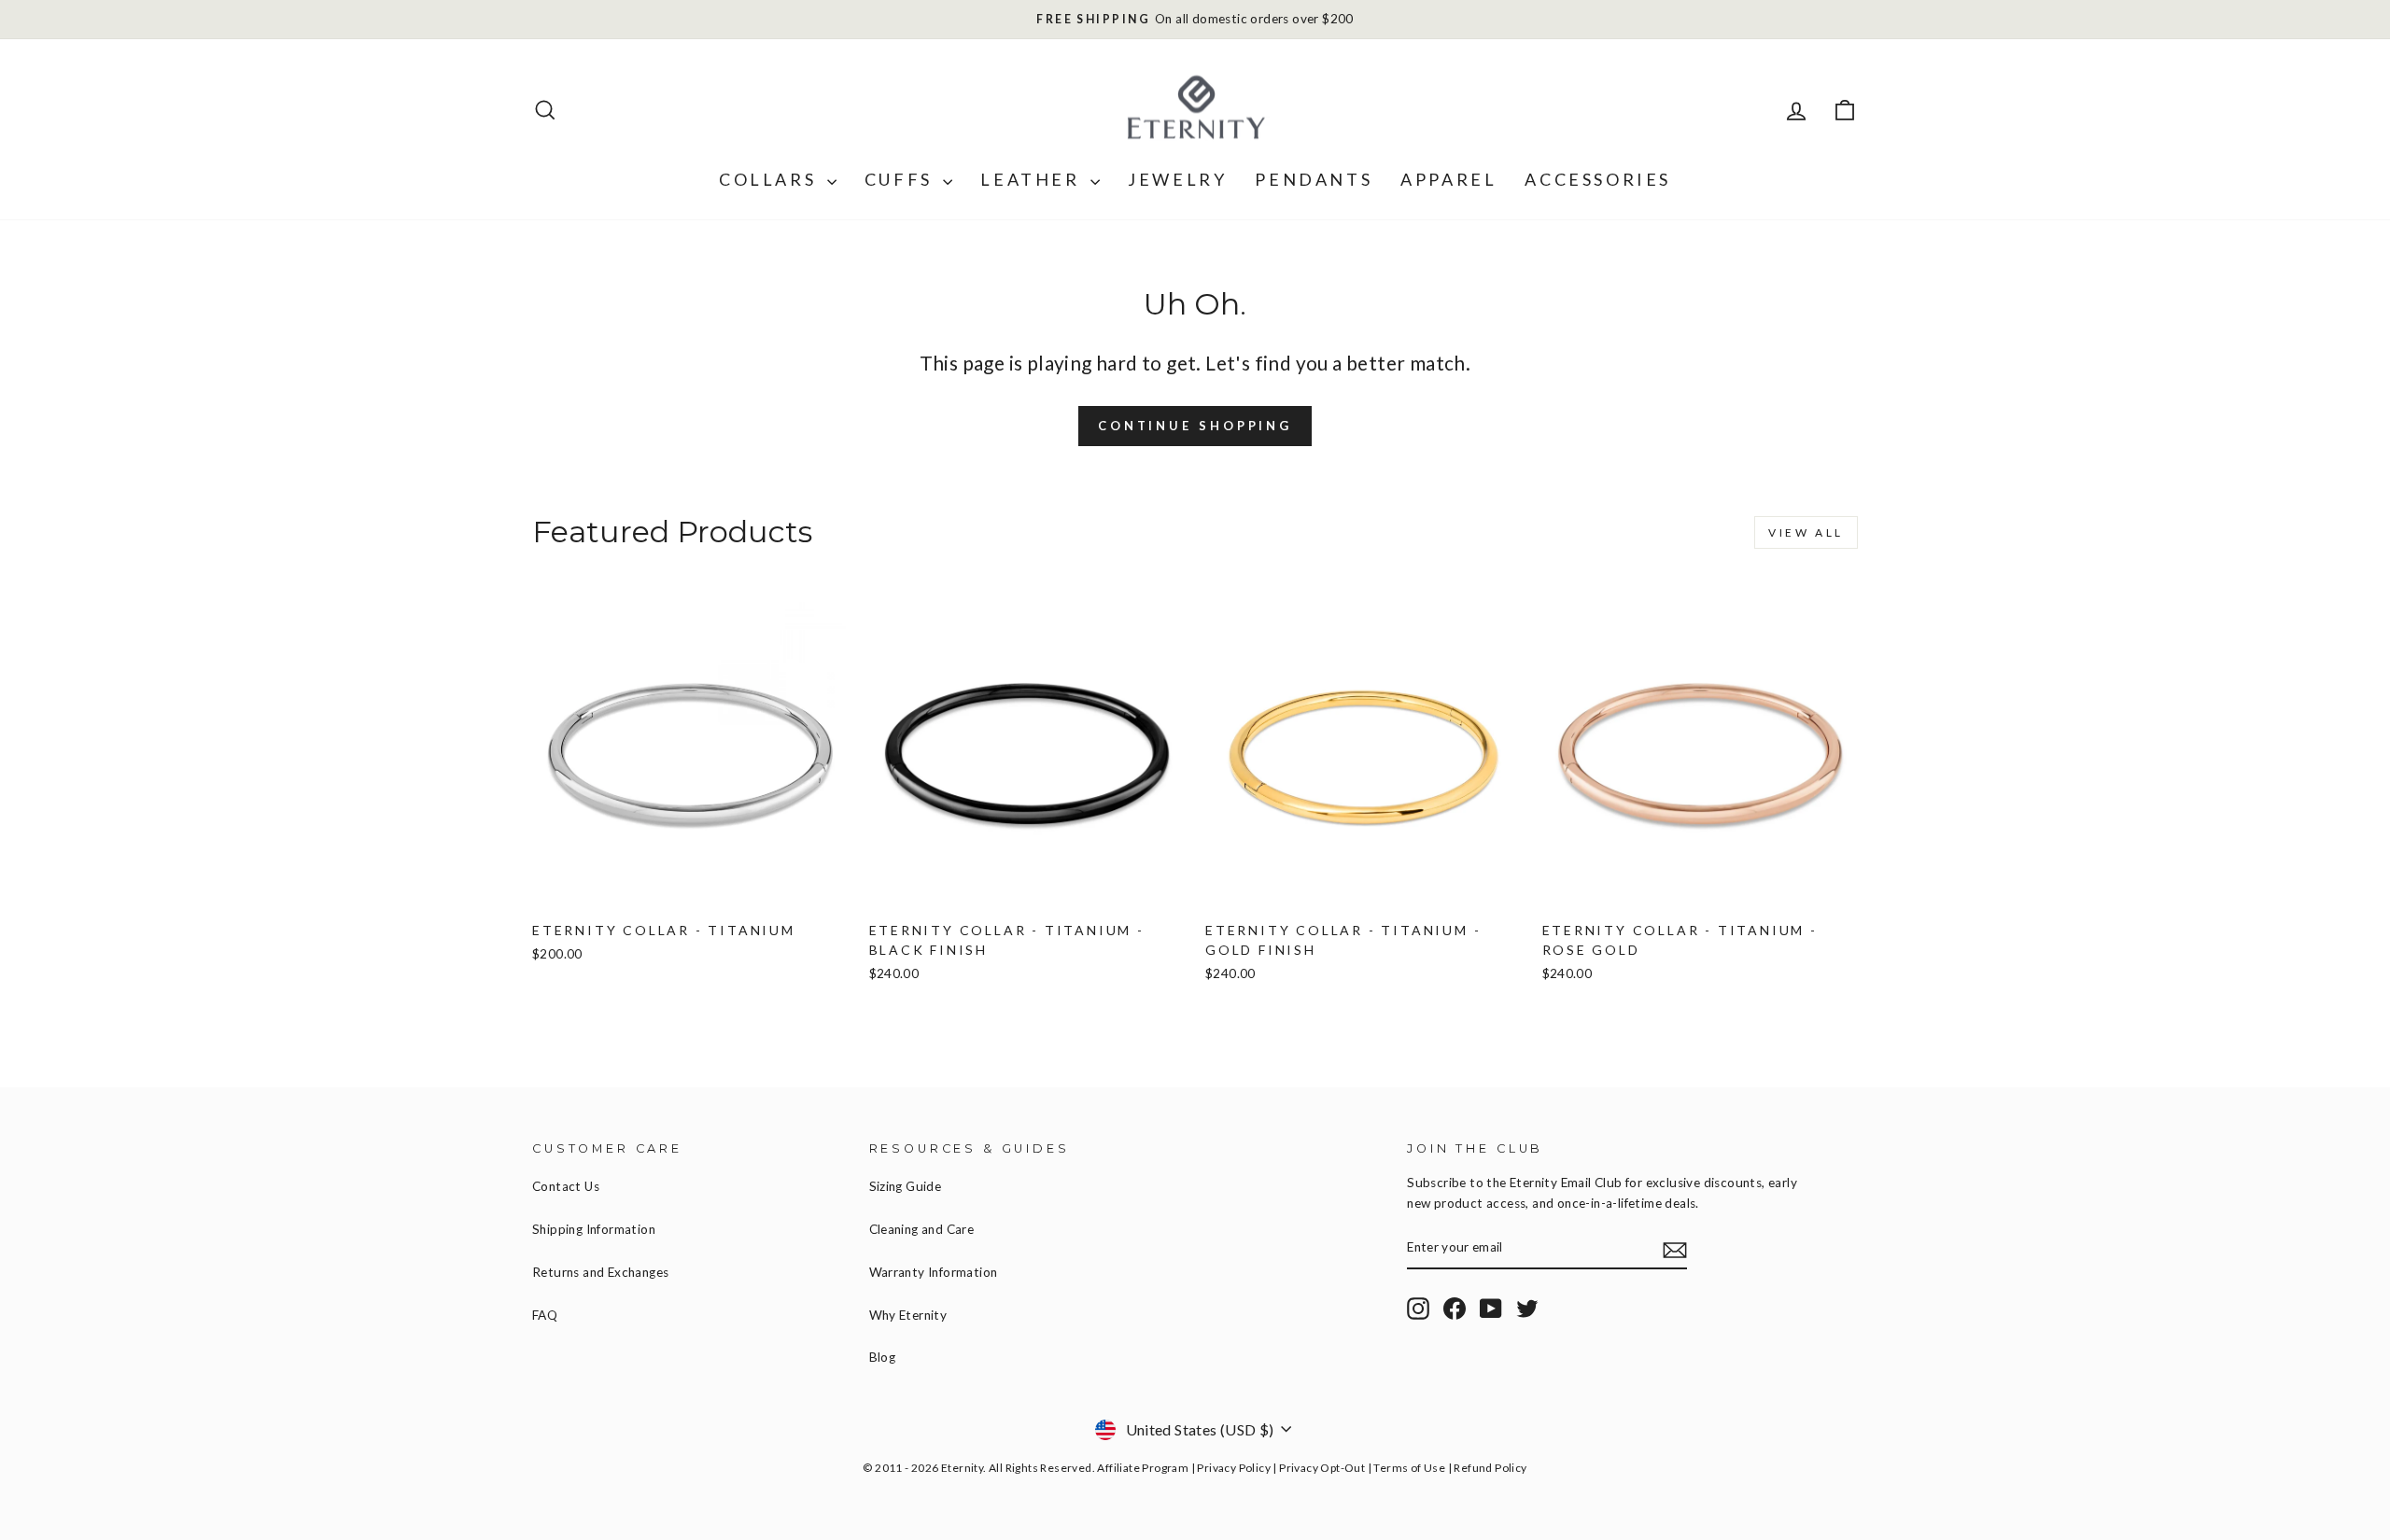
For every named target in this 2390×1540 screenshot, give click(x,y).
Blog (883, 1357)
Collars (771, 179)
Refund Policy (1490, 1468)
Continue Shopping (1195, 426)
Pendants (1314, 179)
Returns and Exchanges (600, 1272)
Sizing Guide (906, 1186)
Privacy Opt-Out (1322, 1468)
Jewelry (1177, 179)
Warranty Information (934, 1272)
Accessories (1598, 179)
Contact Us (566, 1186)
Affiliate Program (1143, 1468)
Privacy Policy (1234, 1468)
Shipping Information (594, 1229)
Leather (1033, 179)
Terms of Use (1409, 1468)
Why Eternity (908, 1315)
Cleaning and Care (922, 1229)
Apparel (1448, 179)
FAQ (545, 1315)
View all (1806, 532)
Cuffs (902, 179)
